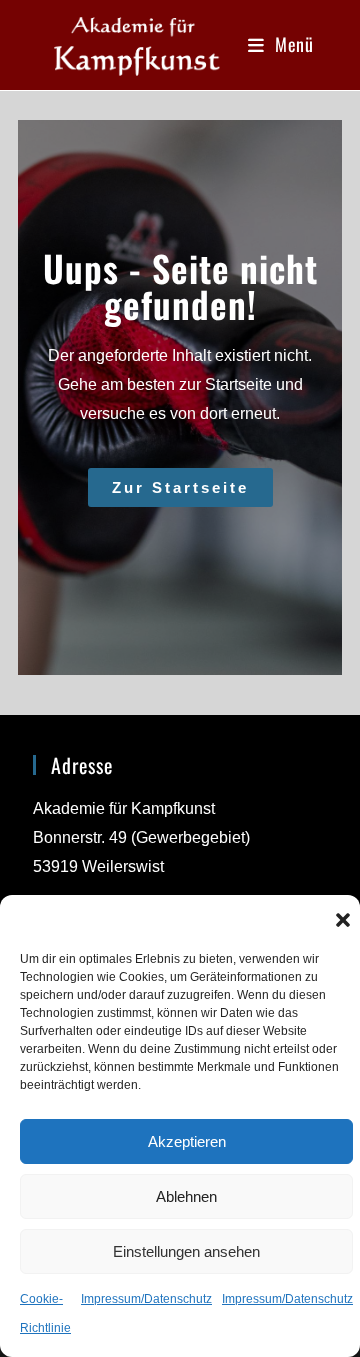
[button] (343, 920)
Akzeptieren (187, 1141)
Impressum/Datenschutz (146, 1299)
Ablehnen (186, 1196)
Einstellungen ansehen (186, 1251)
